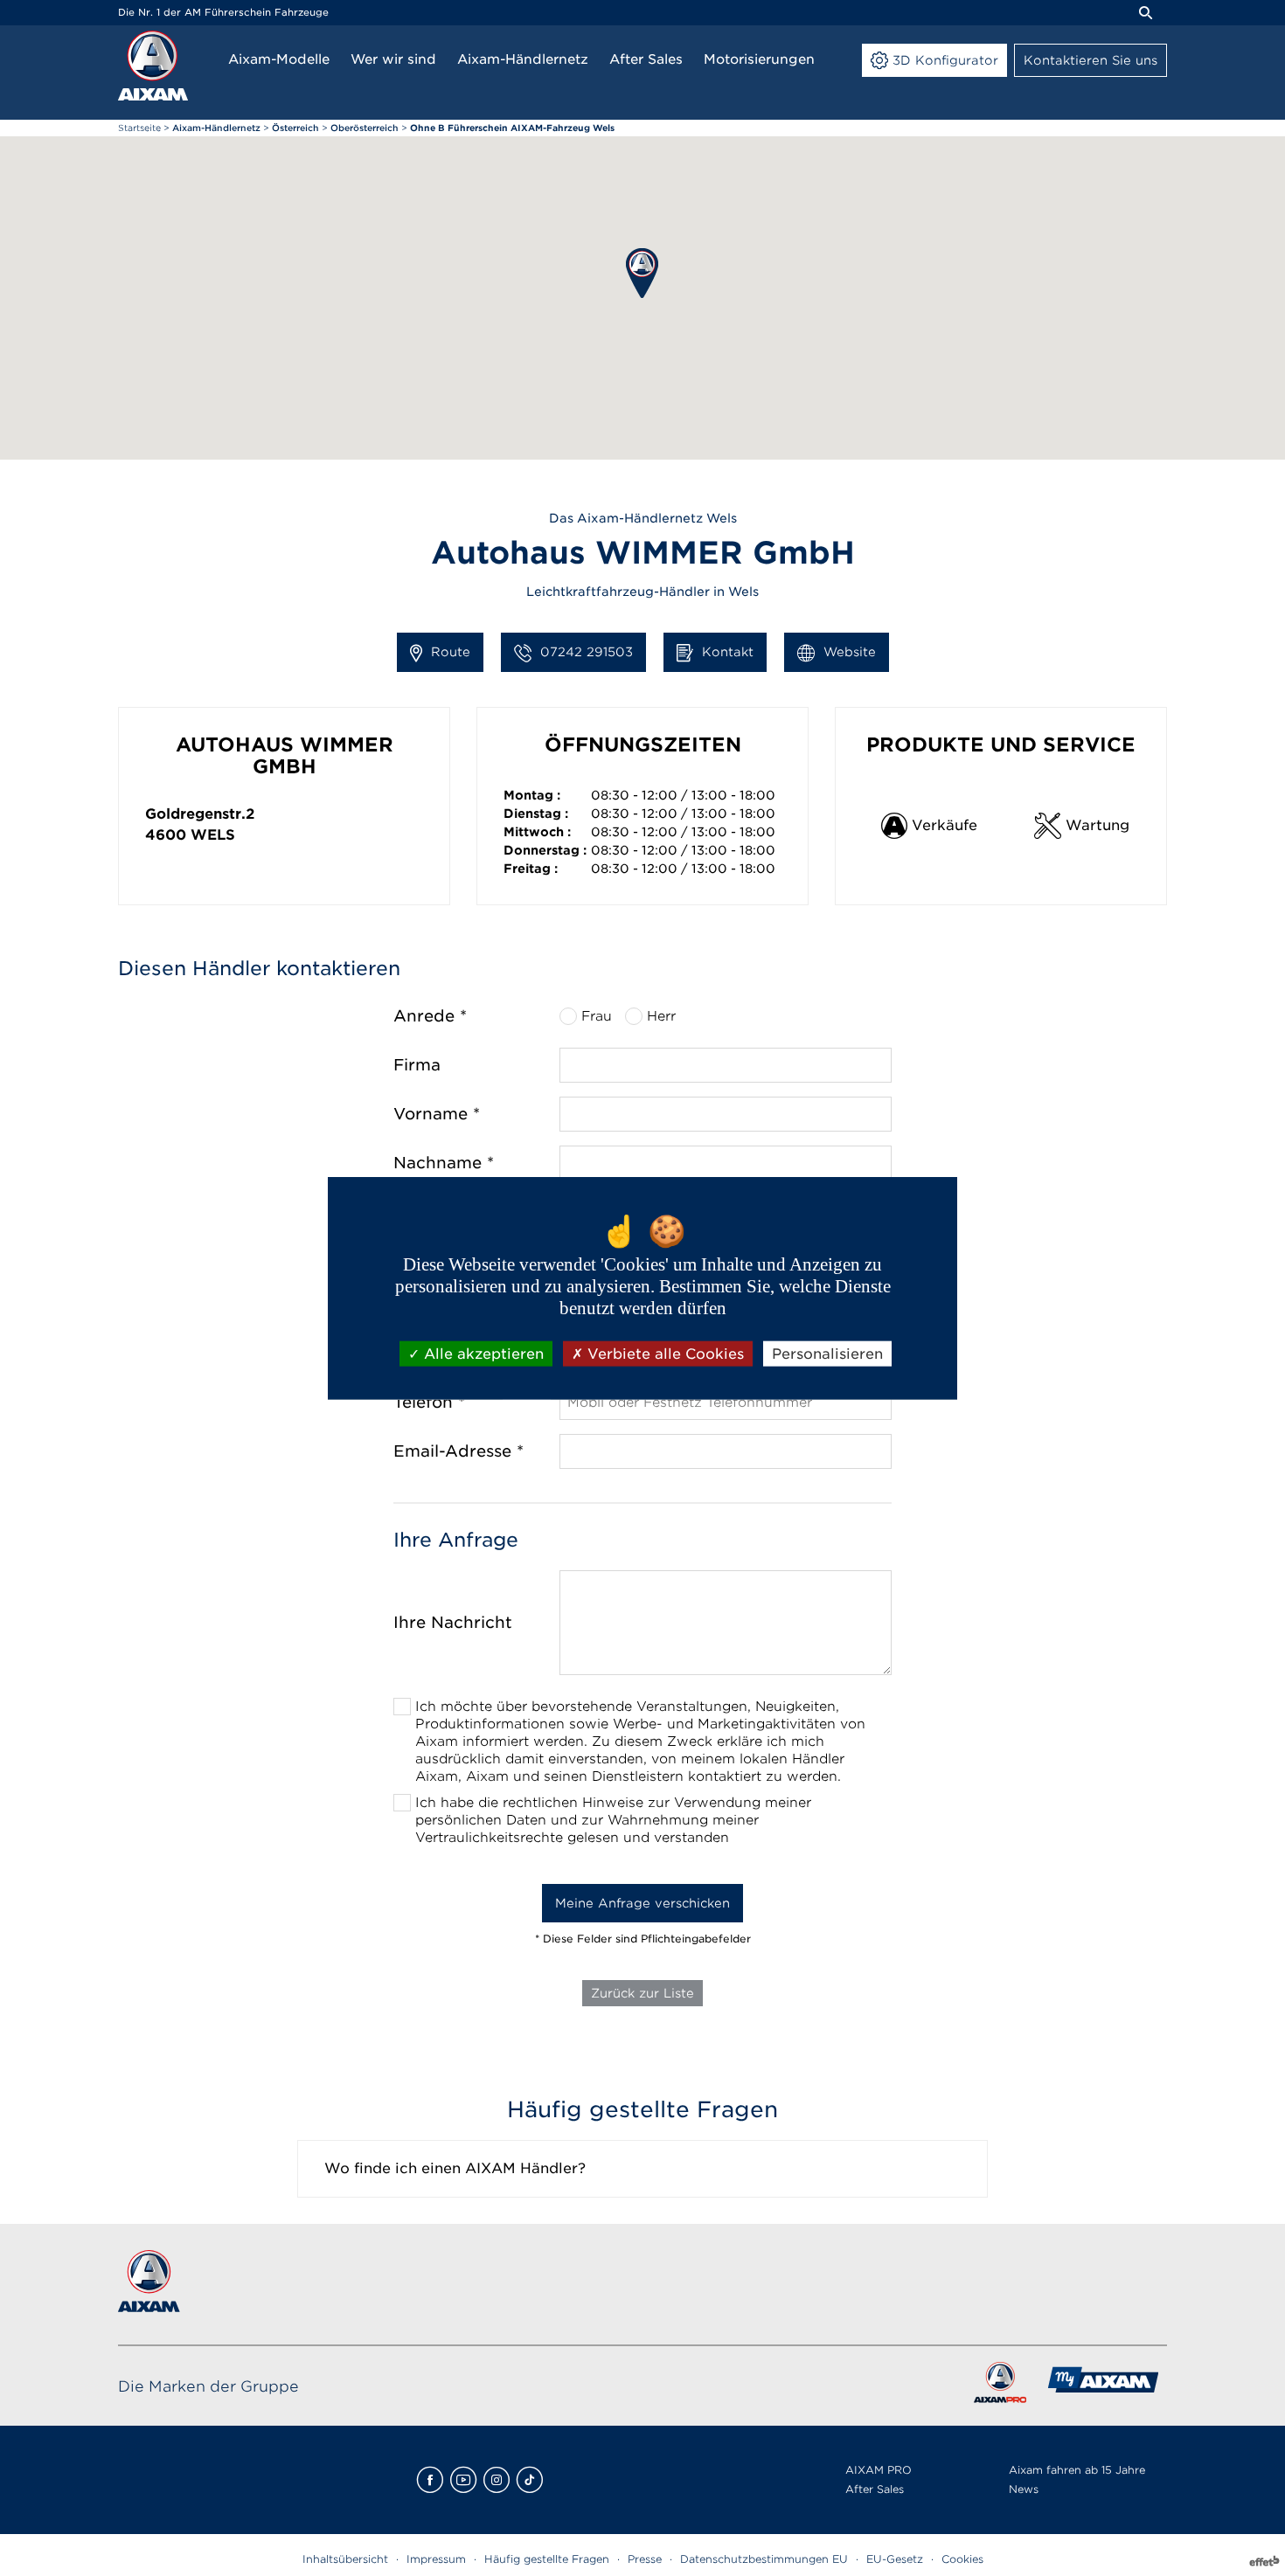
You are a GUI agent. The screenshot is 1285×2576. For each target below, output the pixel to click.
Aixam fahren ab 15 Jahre (1077, 2470)
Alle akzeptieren (482, 1353)
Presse (645, 2559)
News (1024, 2489)
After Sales (875, 2489)
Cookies (962, 2559)
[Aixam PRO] (1000, 2386)
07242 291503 (587, 652)
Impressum (436, 2559)
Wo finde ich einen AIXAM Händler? (455, 2168)
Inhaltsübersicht (345, 2559)
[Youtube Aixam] (463, 2480)
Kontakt (728, 652)
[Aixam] (153, 66)
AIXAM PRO (879, 2470)
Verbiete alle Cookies (663, 1353)
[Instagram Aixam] (497, 2480)
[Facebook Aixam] (430, 2480)
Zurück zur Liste (642, 1993)
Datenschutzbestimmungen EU (764, 2559)
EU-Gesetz (895, 2559)
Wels (213, 835)
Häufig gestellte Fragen (547, 2559)
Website (850, 652)
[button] (642, 273)
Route (451, 652)
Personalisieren (827, 1353)
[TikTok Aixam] (530, 2480)
